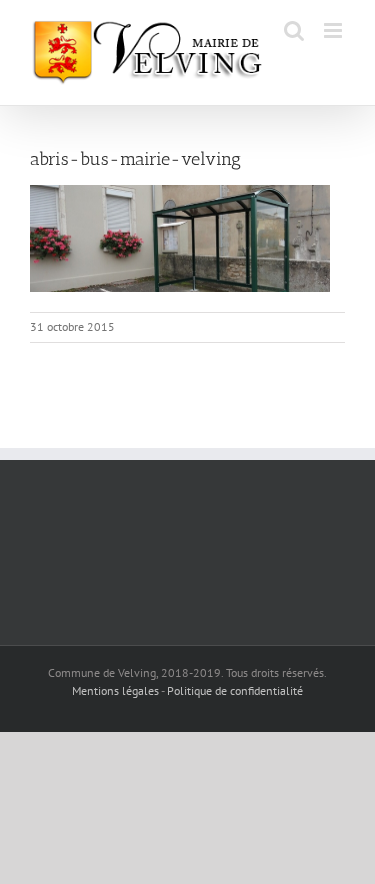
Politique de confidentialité (235, 690)
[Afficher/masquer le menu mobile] (334, 30)
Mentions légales (115, 690)
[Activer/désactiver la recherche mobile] (294, 30)
